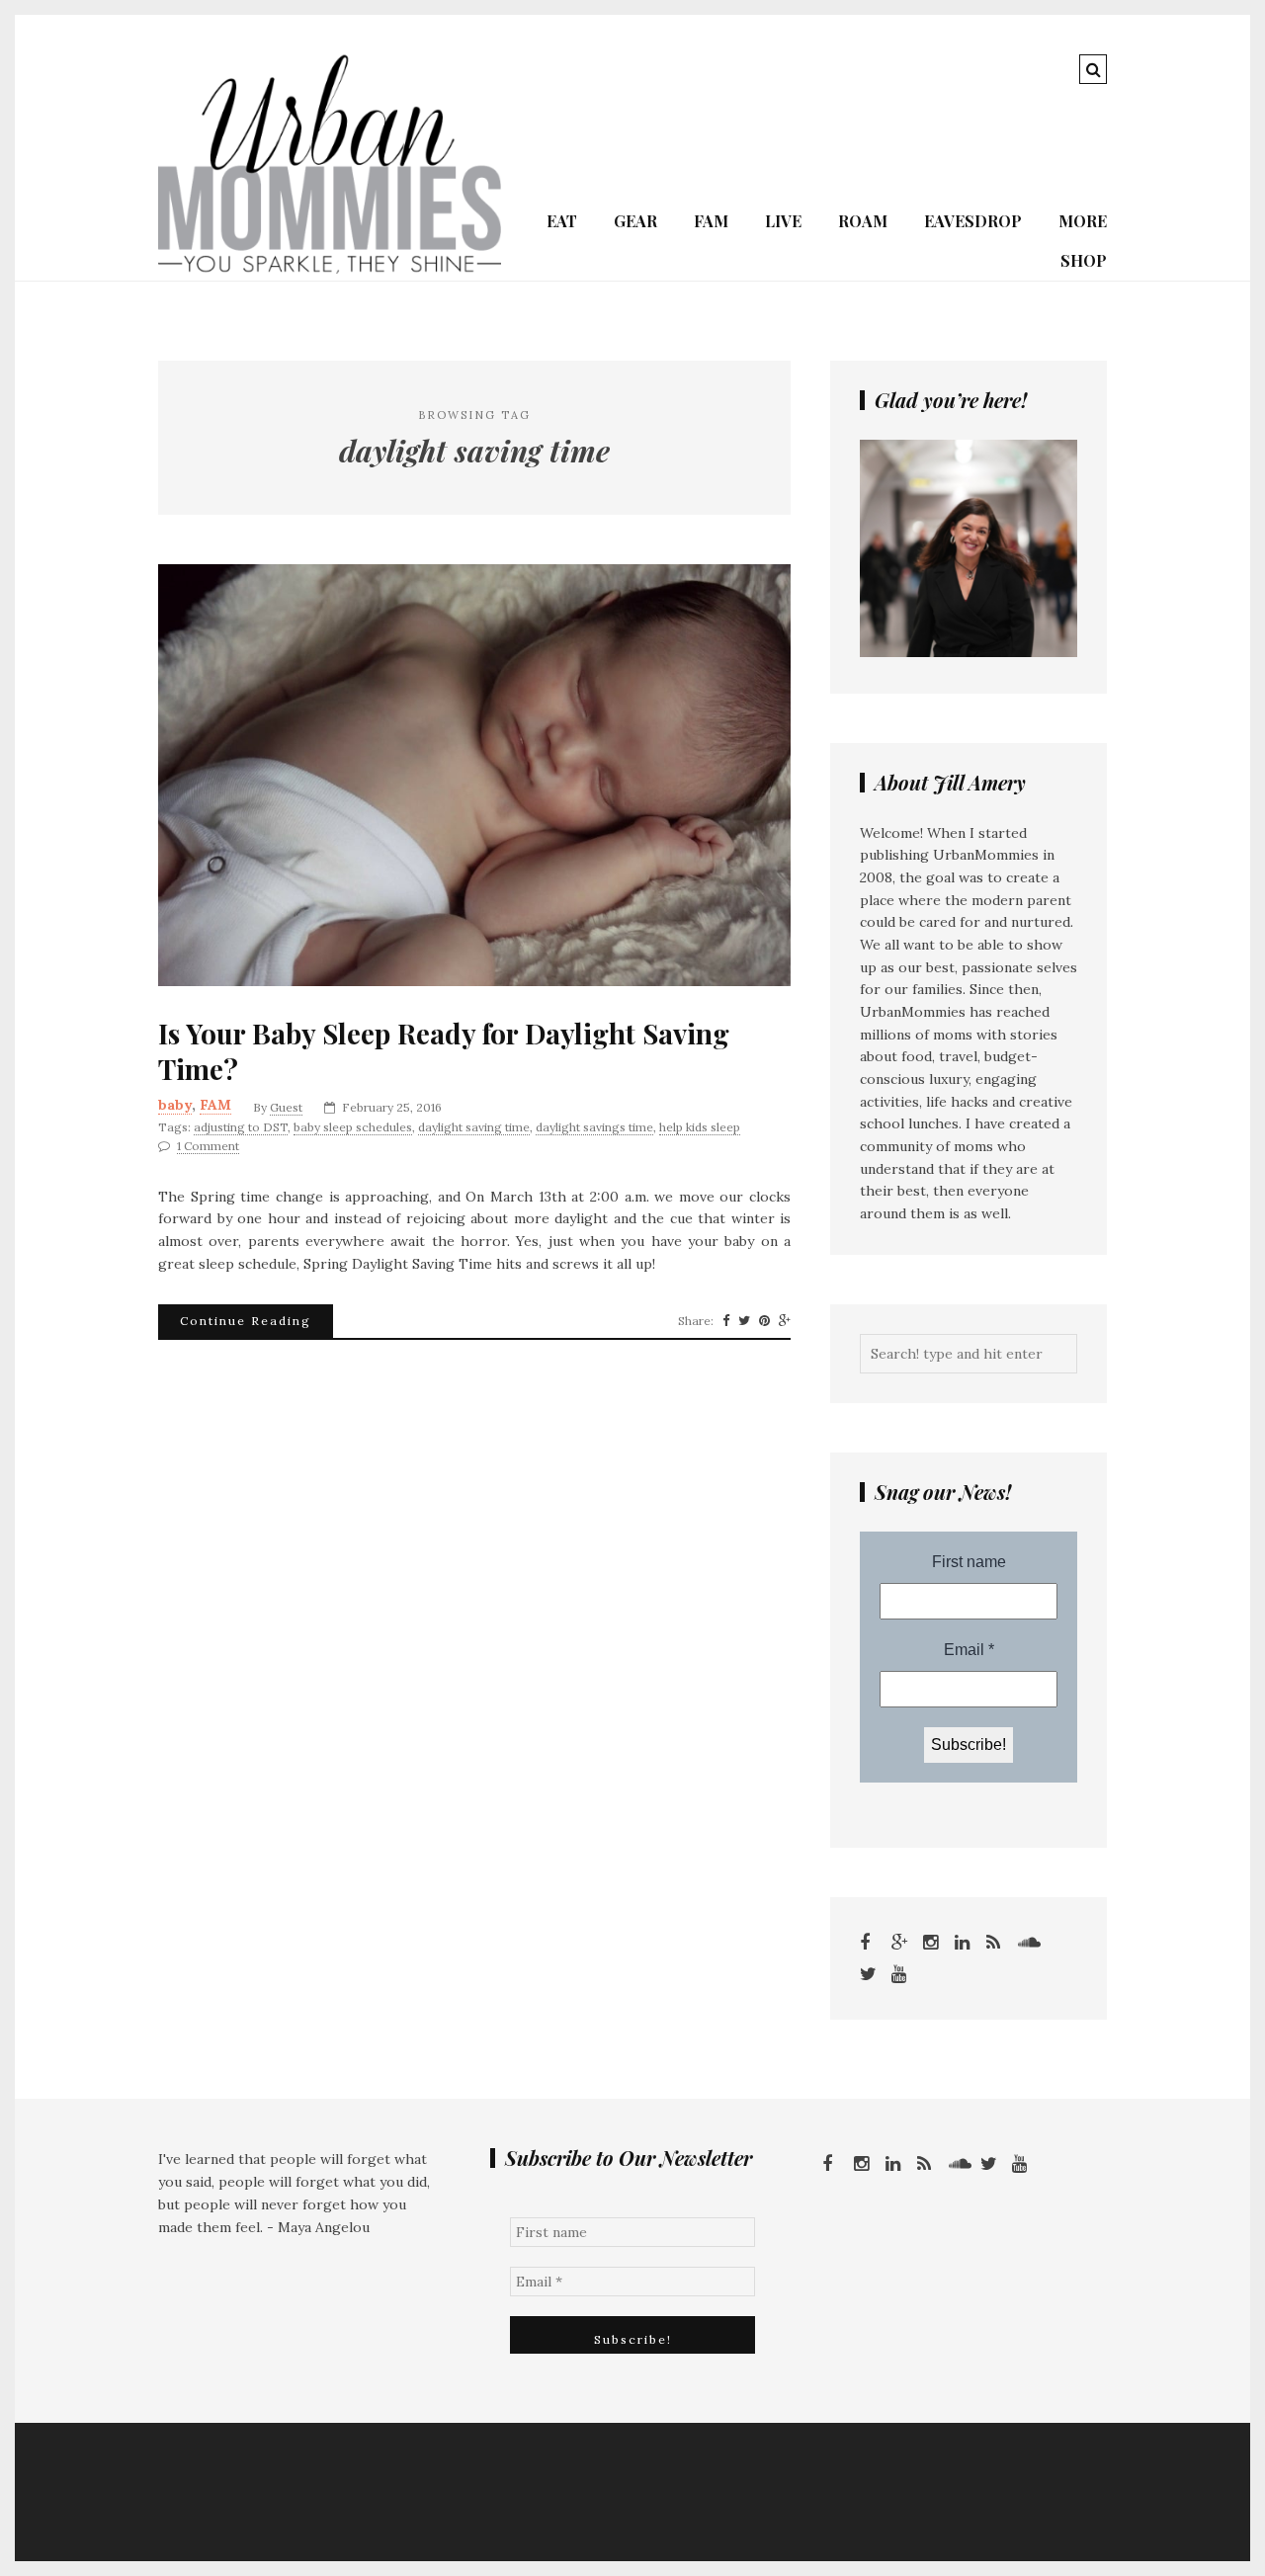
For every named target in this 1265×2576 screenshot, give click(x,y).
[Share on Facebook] (726, 1321)
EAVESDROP (973, 221)
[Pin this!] (764, 1321)
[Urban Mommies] (330, 269)
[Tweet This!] (744, 1321)
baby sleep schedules (353, 1127)
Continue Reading (246, 1321)
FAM (711, 221)
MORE (1083, 221)
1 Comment (208, 1146)
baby (175, 1105)
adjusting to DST (241, 1127)
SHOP (1084, 260)
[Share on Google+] (785, 1321)
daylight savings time (594, 1127)
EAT (562, 221)
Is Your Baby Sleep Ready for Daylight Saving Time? (444, 1051)
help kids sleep (700, 1127)
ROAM (863, 221)
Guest (286, 1107)
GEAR (635, 221)
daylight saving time (474, 1127)
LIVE (783, 221)
